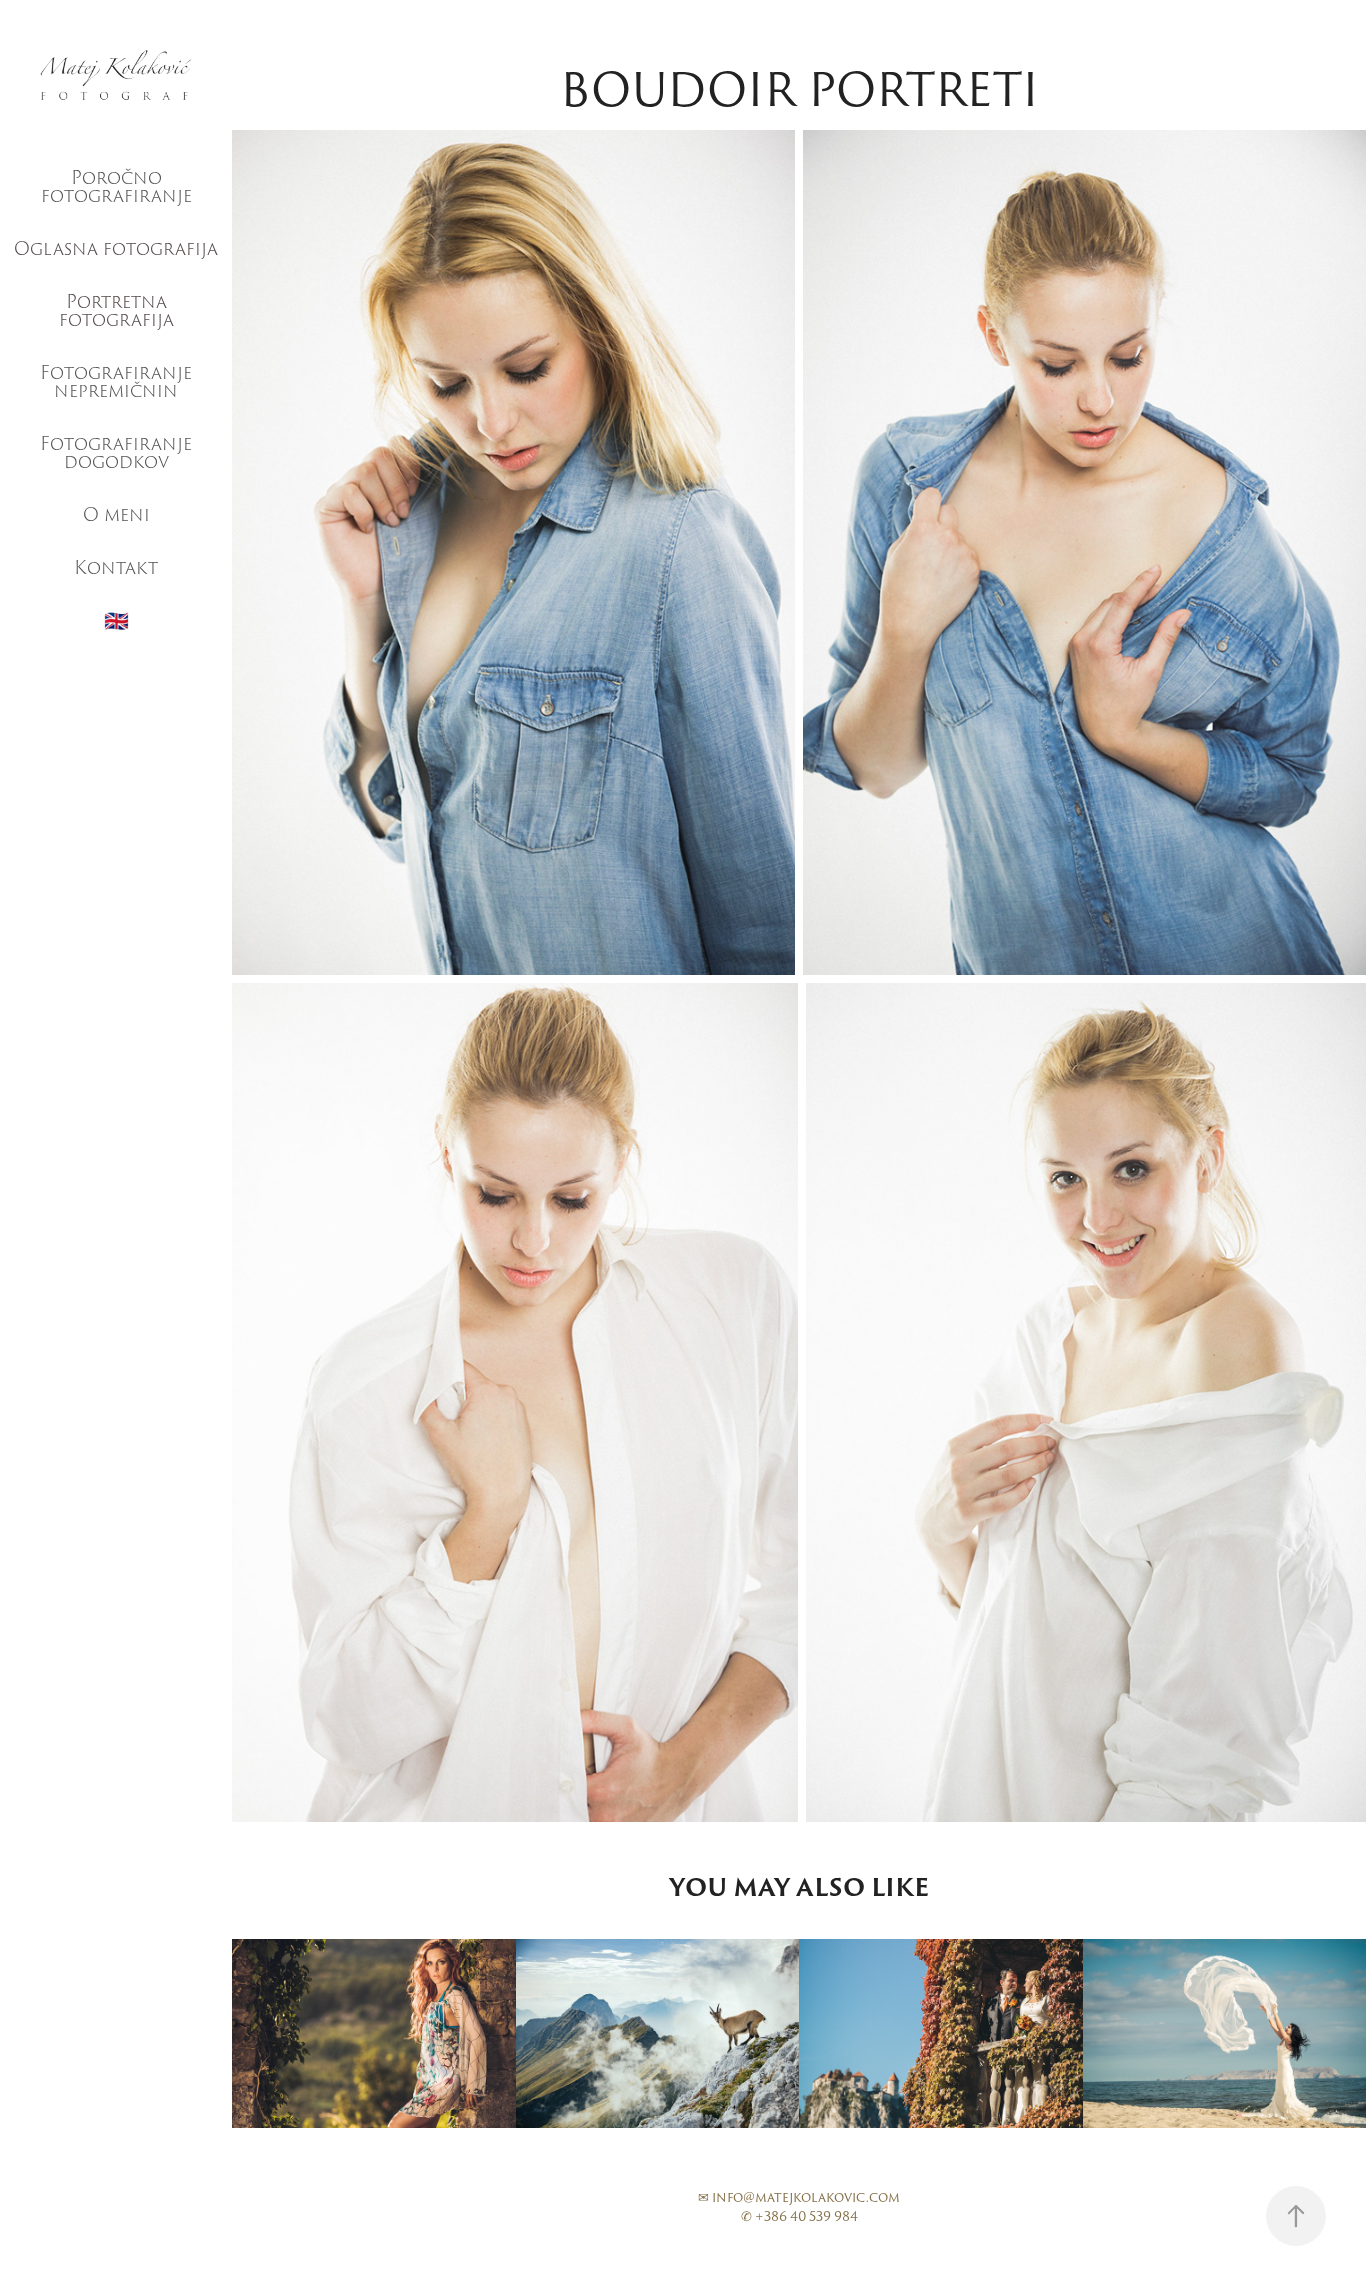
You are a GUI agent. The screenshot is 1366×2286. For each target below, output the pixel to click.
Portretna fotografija (116, 310)
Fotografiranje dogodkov (116, 452)
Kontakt (116, 567)
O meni (116, 514)
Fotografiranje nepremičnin (116, 381)
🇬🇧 (116, 621)
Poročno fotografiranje (116, 186)
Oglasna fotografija (116, 248)
